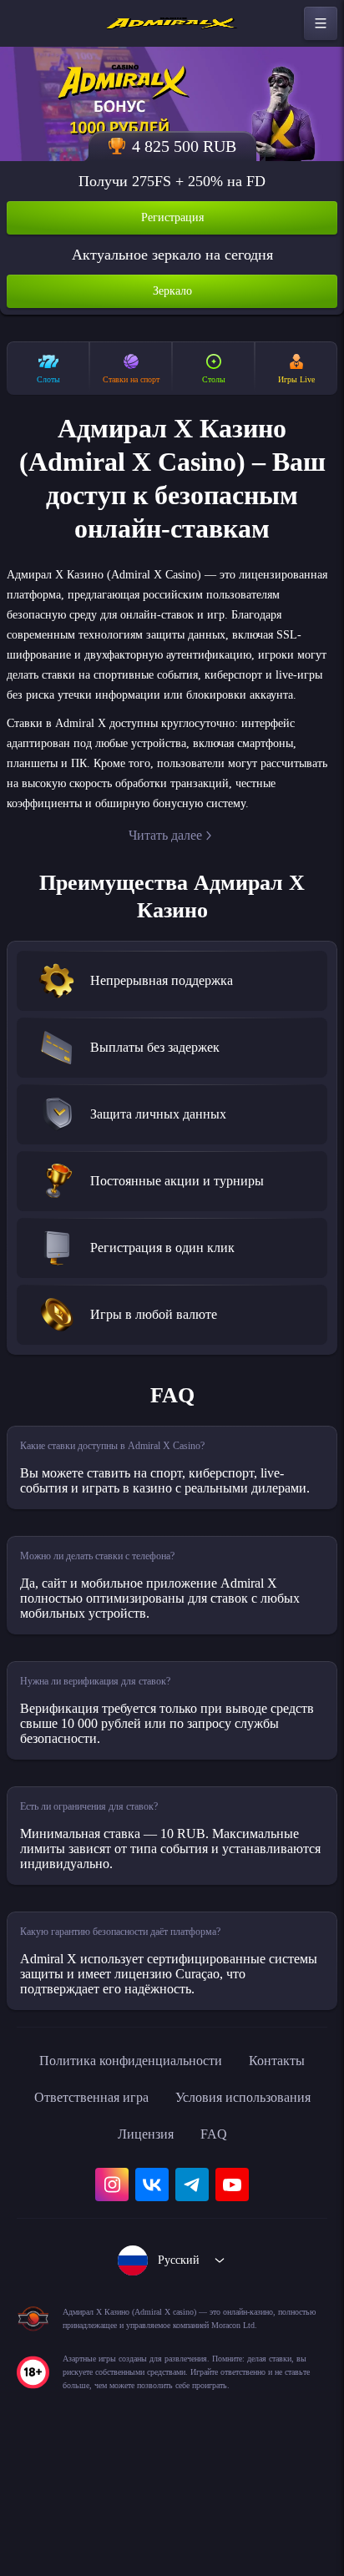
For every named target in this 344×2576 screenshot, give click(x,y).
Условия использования (126, 2195)
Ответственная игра (218, 2158)
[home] (172, 23)
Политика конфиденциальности (172, 2121)
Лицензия (265, 2195)
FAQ (172, 2231)
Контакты (92, 2158)
